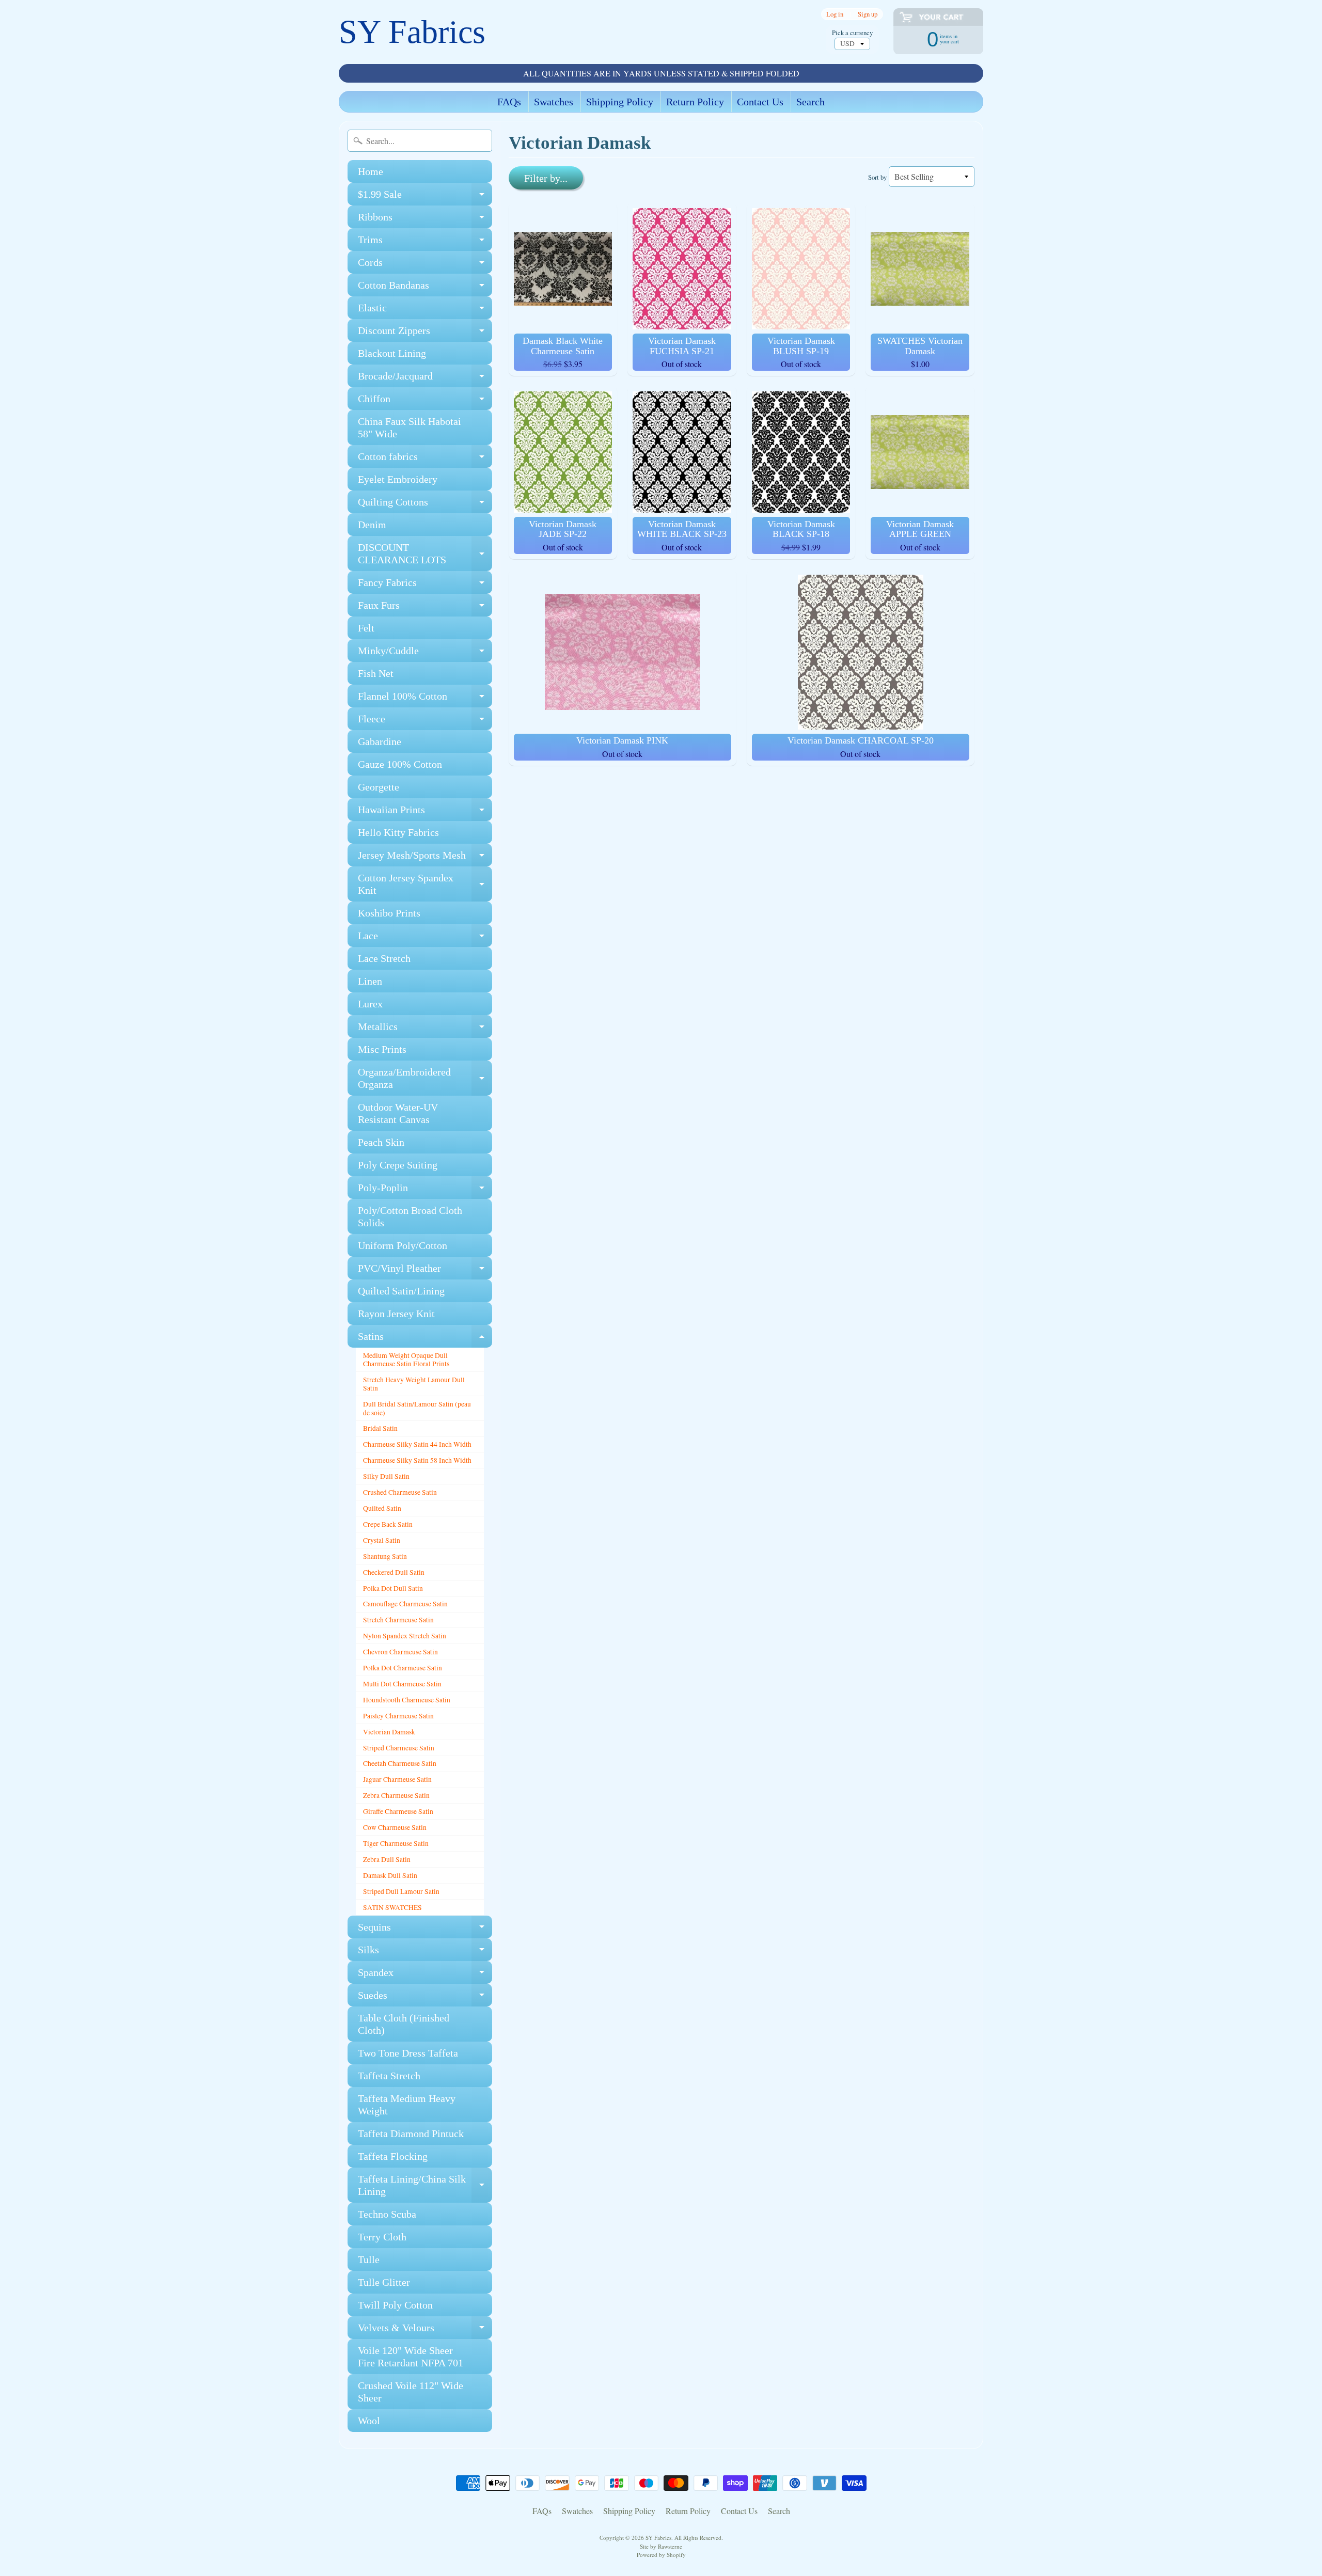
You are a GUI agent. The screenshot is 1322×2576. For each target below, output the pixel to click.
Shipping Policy (620, 102)
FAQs (509, 102)
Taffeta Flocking (393, 2156)
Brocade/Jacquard (425, 379)
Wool (369, 2421)
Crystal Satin (382, 1540)
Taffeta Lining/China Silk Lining (425, 2186)
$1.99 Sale (425, 197)
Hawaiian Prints (425, 812)
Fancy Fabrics (425, 585)
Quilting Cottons (425, 505)
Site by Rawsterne (661, 2546)
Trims (425, 242)
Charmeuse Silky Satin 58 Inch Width (417, 1460)
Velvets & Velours (425, 2330)
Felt (366, 628)
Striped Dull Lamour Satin (401, 1891)
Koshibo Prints (389, 913)
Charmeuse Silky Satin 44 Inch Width (417, 1444)
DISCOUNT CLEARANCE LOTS (425, 554)
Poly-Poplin (425, 1190)
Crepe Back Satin (388, 1524)
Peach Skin (381, 1142)
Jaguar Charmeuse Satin (397, 1779)
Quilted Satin (382, 1508)
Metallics (425, 1029)
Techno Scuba (387, 2214)
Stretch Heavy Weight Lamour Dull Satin (414, 1384)
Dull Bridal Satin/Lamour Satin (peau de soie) (417, 1408)
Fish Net (376, 673)
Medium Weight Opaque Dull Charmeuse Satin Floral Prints (406, 1360)
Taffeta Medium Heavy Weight (407, 2105)
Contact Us (760, 102)
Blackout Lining (392, 353)
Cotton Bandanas (425, 288)
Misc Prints (382, 1049)
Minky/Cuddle (425, 653)
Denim (372, 525)
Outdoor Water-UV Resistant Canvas (398, 1113)
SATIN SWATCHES (392, 1907)
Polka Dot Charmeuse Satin (403, 1668)
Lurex (370, 1004)
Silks (425, 1953)
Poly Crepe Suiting (398, 1165)
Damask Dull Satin (390, 1875)
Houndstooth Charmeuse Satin (407, 1700)
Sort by (877, 177)
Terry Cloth (382, 2237)
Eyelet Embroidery (398, 479)
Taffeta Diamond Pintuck (411, 2134)
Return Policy (695, 102)
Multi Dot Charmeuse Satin (402, 1684)
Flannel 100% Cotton (425, 699)
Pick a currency (852, 33)
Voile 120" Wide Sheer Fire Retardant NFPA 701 (411, 2357)
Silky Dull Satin (386, 1476)
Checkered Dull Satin (394, 1572)
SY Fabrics (412, 32)
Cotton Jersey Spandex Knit (425, 884)
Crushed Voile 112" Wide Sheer (411, 2392)
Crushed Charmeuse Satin (400, 1492)
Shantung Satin (385, 1556)
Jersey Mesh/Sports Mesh (425, 858)
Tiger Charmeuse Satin (396, 1843)
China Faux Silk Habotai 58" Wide (410, 428)
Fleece (425, 722)
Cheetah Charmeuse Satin (400, 1763)
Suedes (425, 1998)
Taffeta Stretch (389, 2076)
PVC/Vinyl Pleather (425, 1271)
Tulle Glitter (384, 2282)
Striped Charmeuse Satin (399, 1748)
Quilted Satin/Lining (401, 1291)
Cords (425, 265)
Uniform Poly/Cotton (403, 1245)
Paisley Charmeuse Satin (398, 1716)
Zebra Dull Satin (387, 1859)
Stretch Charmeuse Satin (398, 1620)
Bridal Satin (380, 1428)
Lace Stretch (384, 958)
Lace (425, 938)
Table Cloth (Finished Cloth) (404, 2024)
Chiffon (425, 401)
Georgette (379, 787)
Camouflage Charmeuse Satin (405, 1604)
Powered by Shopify (661, 2555)
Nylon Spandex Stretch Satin (405, 1636)
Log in (835, 14)
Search (810, 102)
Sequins (425, 1930)
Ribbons (425, 220)
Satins (425, 1339)
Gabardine (380, 741)
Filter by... (546, 178)
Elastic (425, 311)
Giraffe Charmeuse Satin (398, 1811)
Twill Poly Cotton (395, 2305)
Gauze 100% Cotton (400, 764)
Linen (370, 981)
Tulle (369, 2259)
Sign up (868, 14)
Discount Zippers (425, 333)
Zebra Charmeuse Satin (396, 1795)
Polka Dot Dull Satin (393, 1588)
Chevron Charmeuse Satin (400, 1652)
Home (371, 171)
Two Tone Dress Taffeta (408, 2053)
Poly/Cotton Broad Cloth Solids (410, 1216)
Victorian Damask (389, 1732)
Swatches (554, 102)
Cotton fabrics (425, 459)
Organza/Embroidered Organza (425, 1079)
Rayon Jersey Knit (396, 1314)
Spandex (425, 1975)
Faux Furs (425, 608)
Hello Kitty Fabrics (398, 832)
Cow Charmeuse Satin (395, 1827)
